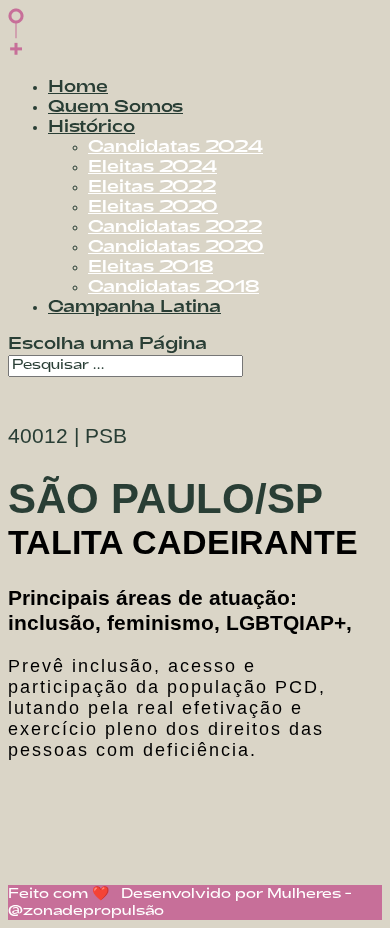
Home (78, 87)
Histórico (91, 127)
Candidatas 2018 (173, 287)
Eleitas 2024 (152, 167)
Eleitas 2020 (153, 207)
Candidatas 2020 (176, 247)
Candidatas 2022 (175, 227)
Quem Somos (115, 107)
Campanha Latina (134, 307)
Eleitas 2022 (152, 187)
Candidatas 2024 (175, 147)
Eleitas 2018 (150, 267)
